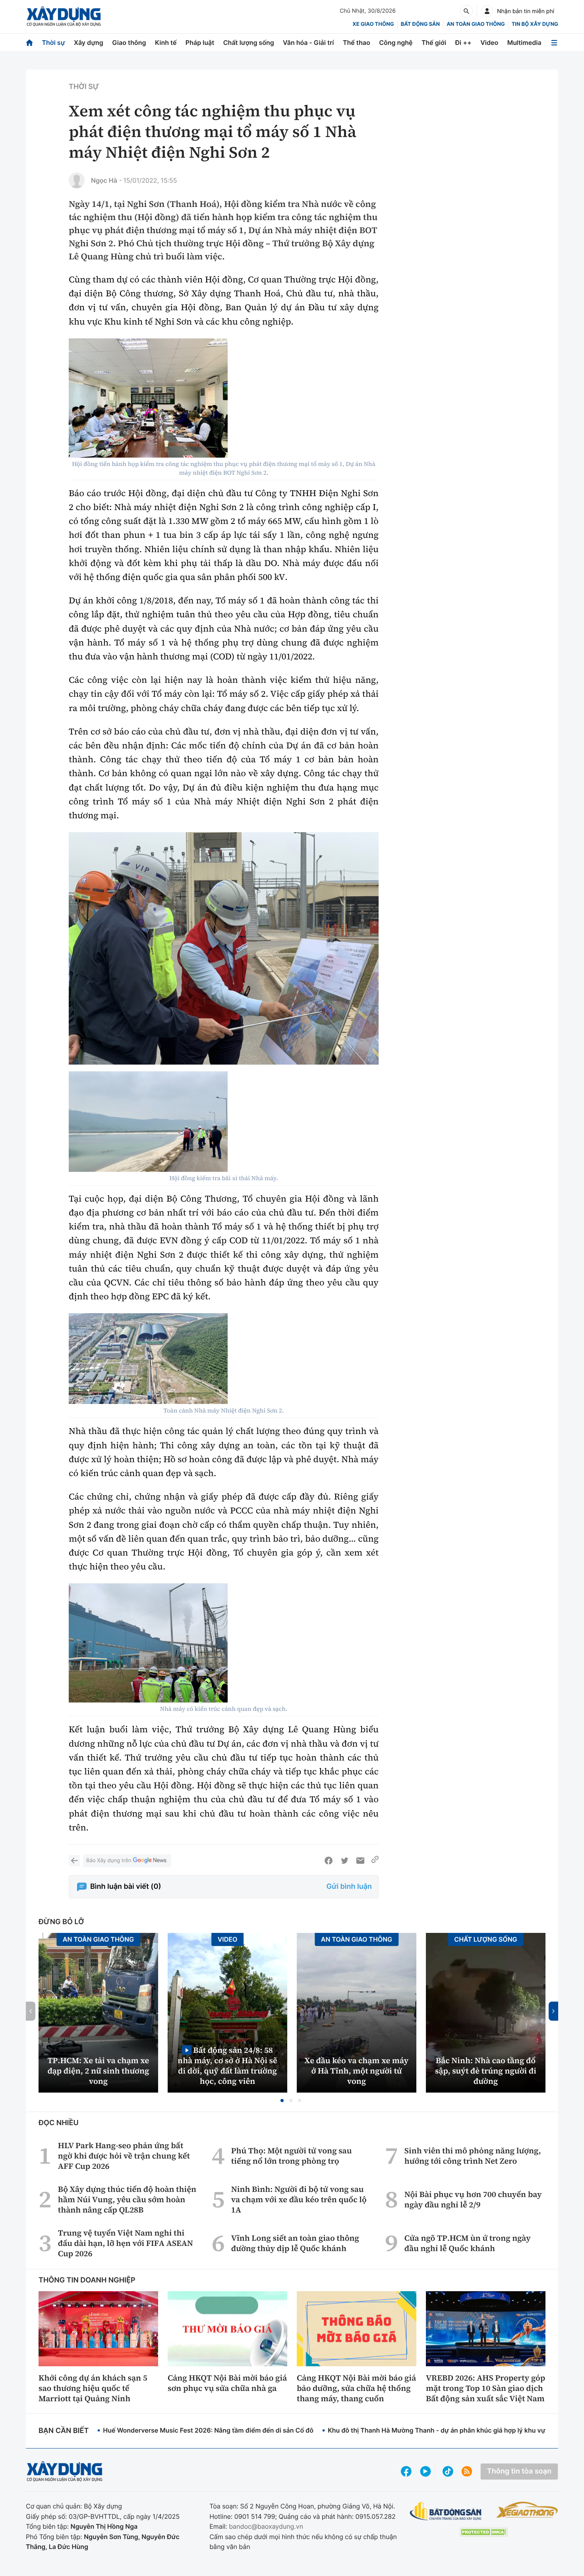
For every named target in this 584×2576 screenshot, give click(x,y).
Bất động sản (421, 24)
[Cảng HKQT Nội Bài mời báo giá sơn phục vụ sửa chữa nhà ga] (227, 2329)
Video (489, 43)
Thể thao (357, 43)
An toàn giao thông (476, 24)
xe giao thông (373, 24)
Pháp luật (200, 43)
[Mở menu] (554, 43)
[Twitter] (344, 1861)
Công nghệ (396, 43)
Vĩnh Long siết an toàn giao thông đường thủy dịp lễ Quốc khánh (295, 2243)
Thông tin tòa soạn (519, 2471)
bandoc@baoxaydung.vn (266, 2526)
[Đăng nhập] (487, 11)
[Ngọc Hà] (77, 180)
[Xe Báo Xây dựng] (527, 2510)
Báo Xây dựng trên (109, 1861)
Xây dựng (89, 43)
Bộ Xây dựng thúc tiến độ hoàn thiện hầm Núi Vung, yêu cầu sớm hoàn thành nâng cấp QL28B (127, 2199)
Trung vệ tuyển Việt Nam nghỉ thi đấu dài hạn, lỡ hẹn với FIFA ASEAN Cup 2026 (126, 2243)
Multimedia (524, 43)
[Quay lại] (74, 1861)
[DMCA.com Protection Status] (483, 2532)
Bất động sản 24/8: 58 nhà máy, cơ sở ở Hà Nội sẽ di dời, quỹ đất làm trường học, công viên (227, 2065)
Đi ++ (463, 43)
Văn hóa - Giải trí (308, 43)
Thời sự (53, 43)
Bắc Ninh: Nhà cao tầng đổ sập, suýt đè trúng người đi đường (486, 2071)
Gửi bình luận (349, 1887)
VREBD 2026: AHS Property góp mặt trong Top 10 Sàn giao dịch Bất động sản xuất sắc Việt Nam (485, 2388)
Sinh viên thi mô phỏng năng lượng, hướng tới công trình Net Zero (473, 2156)
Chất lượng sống (249, 43)
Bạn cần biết (64, 2431)
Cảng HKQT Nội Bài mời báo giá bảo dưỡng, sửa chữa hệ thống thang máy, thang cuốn (356, 2388)
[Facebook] (329, 1861)
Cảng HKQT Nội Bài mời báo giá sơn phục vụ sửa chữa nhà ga (227, 2383)
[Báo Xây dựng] (64, 16)
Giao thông (129, 43)
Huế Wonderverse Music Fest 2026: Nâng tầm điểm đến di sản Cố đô (208, 2430)
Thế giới (434, 43)
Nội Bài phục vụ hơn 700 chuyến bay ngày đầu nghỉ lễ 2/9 (473, 2199)
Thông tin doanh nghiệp (87, 2280)
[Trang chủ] (29, 43)
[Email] (360, 1861)
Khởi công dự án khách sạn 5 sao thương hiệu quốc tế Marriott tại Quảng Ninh (93, 2388)
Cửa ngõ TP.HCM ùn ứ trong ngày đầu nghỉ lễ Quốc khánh (468, 2243)
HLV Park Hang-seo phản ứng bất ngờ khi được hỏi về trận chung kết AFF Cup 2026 (124, 2156)
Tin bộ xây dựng (535, 24)
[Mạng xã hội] (448, 2471)
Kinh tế (166, 43)
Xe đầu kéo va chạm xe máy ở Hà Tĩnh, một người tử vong (357, 2071)
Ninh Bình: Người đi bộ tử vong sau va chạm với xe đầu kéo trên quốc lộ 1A (299, 2199)
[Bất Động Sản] (446, 2511)
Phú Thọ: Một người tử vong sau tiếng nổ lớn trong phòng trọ (292, 2156)
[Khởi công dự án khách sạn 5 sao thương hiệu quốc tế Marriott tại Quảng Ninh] (98, 2329)
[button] (282, 2101)
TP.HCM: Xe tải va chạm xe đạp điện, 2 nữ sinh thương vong (99, 2071)
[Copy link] (375, 1861)
